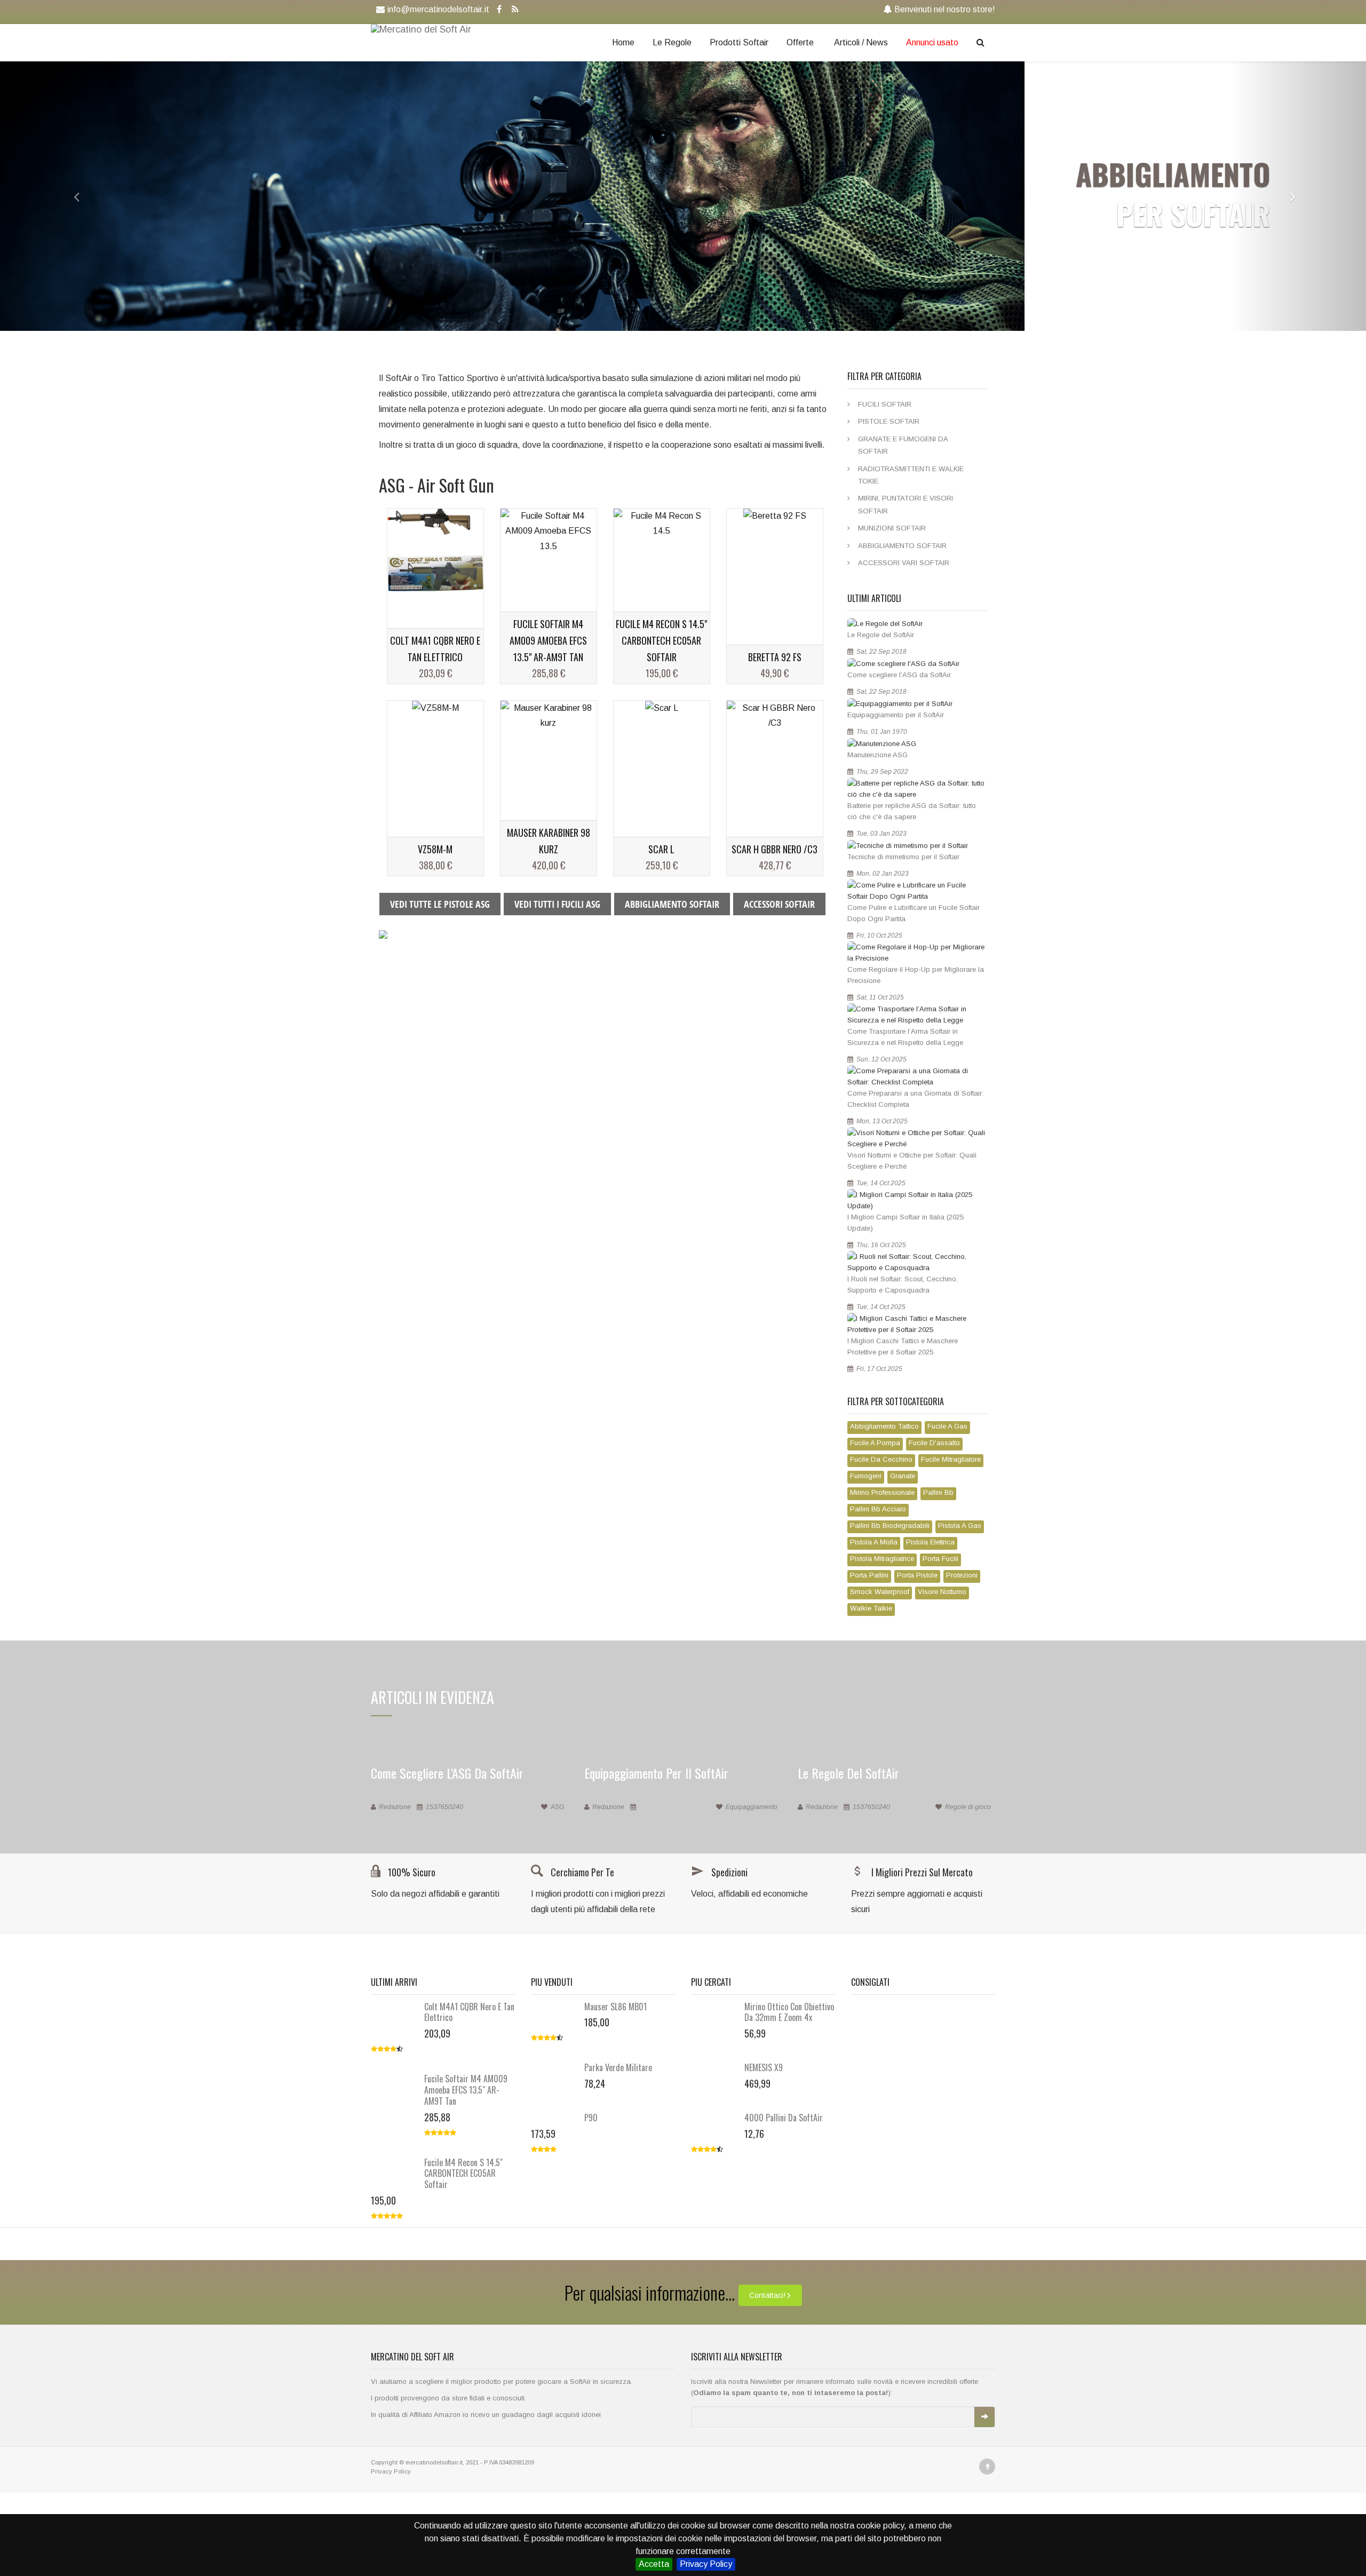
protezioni (962, 1575)
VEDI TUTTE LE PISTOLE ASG (440, 904)
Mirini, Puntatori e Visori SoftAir (906, 504)
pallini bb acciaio (878, 1509)
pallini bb (938, 1492)
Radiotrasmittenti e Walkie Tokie (911, 475)
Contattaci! (767, 2295)
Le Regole (672, 42)
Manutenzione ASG (877, 755)
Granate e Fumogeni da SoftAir (903, 445)
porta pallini (869, 1575)
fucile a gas (947, 1426)
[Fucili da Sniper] (383, 934)
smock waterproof (880, 1592)
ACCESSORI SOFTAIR (779, 904)
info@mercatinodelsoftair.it (438, 9)
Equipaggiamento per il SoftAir (896, 715)
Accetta (654, 2564)
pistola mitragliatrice (882, 1559)
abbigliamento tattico (884, 1426)
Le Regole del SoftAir (881, 635)
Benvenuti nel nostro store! (945, 9)
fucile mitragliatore (951, 1459)
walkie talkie (871, 1608)
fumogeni (866, 1476)
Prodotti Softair (739, 42)
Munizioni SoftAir (892, 528)
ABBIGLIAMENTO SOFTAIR (672, 904)
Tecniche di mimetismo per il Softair (903, 857)
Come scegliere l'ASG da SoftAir (899, 675)
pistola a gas (960, 1525)
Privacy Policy (706, 2564)
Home (623, 42)
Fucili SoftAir (885, 404)
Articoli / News (861, 42)
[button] (68, 196)
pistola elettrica (930, 1542)
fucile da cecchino (881, 1459)
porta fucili (940, 1559)
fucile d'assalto (934, 1443)
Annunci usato (932, 42)
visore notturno (942, 1592)
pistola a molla (874, 1542)
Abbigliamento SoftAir (902, 546)
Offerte (800, 42)
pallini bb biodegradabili (890, 1525)
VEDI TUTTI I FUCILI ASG (557, 904)
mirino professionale (882, 1492)
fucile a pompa (875, 1443)
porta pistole (917, 1575)
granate (903, 1476)
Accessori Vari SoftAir (904, 563)
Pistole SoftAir (889, 421)
